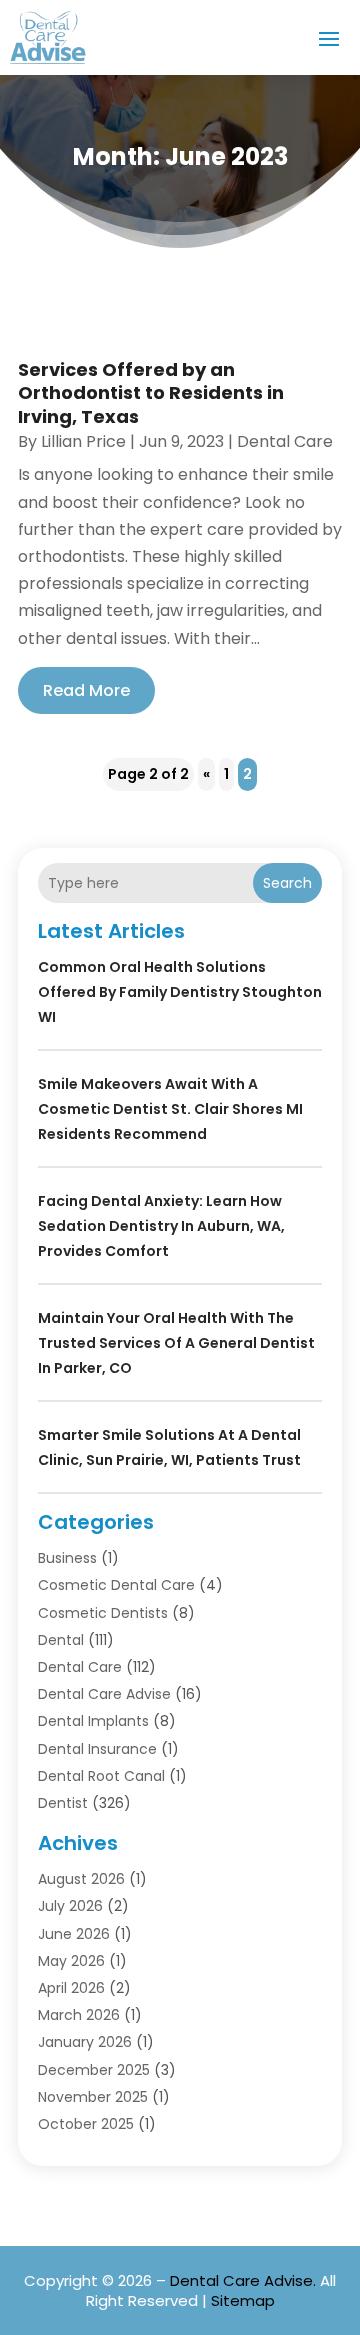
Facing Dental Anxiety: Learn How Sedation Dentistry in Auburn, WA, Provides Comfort (161, 1226)
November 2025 (93, 2097)
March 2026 (79, 2015)
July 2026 (70, 1906)
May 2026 (71, 1961)
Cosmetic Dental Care (116, 1585)
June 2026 (74, 1934)
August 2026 (81, 1879)
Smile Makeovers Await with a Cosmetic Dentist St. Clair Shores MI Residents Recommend (170, 1109)
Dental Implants (93, 1721)
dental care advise (104, 1694)
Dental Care (285, 441)
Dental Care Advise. (243, 2280)
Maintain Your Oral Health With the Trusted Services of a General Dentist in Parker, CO (176, 1343)
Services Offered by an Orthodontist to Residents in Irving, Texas (151, 393)
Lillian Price (83, 441)
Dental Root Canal (101, 1776)
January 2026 (85, 2042)
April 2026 (71, 1988)
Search (287, 883)
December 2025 (94, 2070)
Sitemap (243, 2300)
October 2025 (86, 2124)
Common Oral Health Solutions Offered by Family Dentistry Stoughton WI (180, 992)
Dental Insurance (97, 1749)
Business (67, 1558)
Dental (61, 1640)
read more (86, 690)
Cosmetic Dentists (103, 1613)
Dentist (63, 1803)
